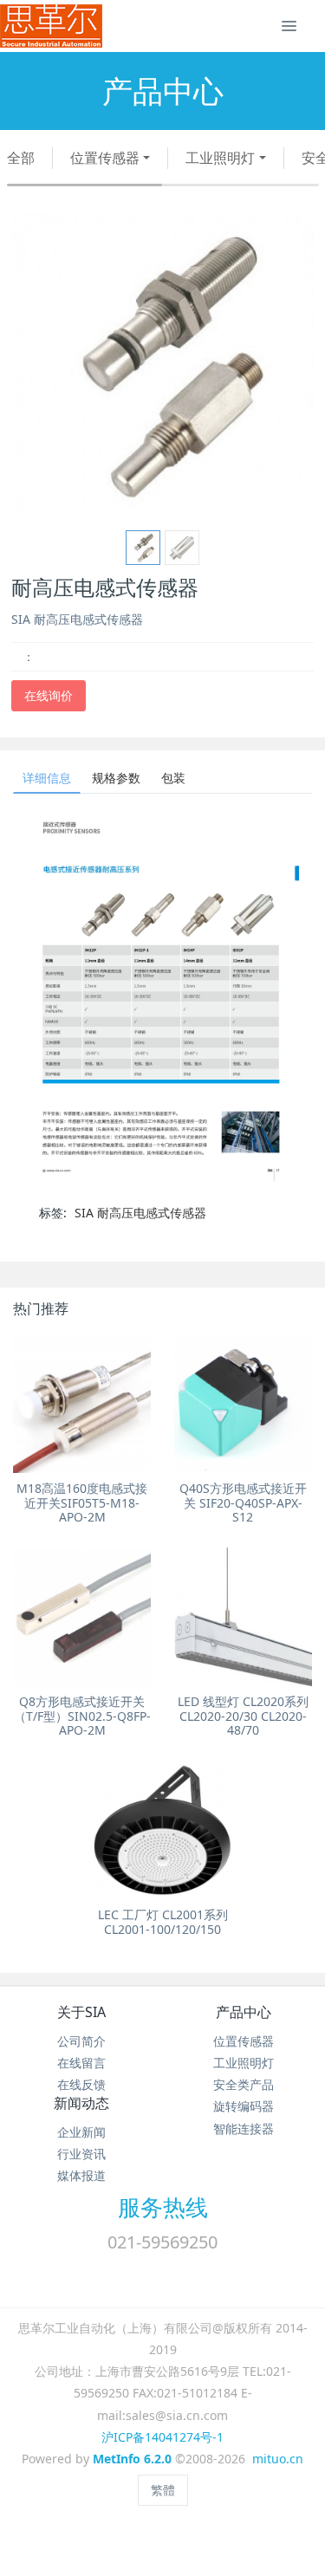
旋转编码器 (244, 2106)
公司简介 (81, 2041)
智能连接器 (244, 2128)
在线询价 (49, 695)
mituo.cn (278, 2459)
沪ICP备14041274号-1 (162, 2437)
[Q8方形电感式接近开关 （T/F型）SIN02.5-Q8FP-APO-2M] (82, 1616)
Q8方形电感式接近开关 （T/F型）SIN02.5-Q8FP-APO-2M (82, 1716)
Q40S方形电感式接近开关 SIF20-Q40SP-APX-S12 (243, 1503)
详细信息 (47, 778)
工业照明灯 (220, 158)
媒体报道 (81, 2175)
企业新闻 (81, 2132)
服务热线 (163, 2207)
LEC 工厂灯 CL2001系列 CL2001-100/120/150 (163, 1922)
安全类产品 (244, 2084)
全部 (21, 158)
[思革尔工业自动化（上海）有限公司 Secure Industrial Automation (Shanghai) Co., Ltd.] (51, 26)
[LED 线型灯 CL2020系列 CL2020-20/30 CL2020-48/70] (243, 1616)
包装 (173, 778)
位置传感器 (105, 158)
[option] (162, 363)
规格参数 (116, 778)
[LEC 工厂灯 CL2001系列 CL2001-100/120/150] (162, 1830)
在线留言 (81, 2063)
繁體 (163, 2490)
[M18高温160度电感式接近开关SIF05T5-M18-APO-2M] (82, 1403)
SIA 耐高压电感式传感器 (140, 1213)
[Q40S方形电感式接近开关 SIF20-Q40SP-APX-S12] (243, 1403)
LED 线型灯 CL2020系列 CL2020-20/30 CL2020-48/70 (243, 1716)
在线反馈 (81, 2084)
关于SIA (81, 2012)
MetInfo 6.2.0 (132, 2459)
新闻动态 (81, 2103)
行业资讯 (81, 2154)
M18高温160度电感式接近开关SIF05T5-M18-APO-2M (82, 1503)
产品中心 (244, 2012)
